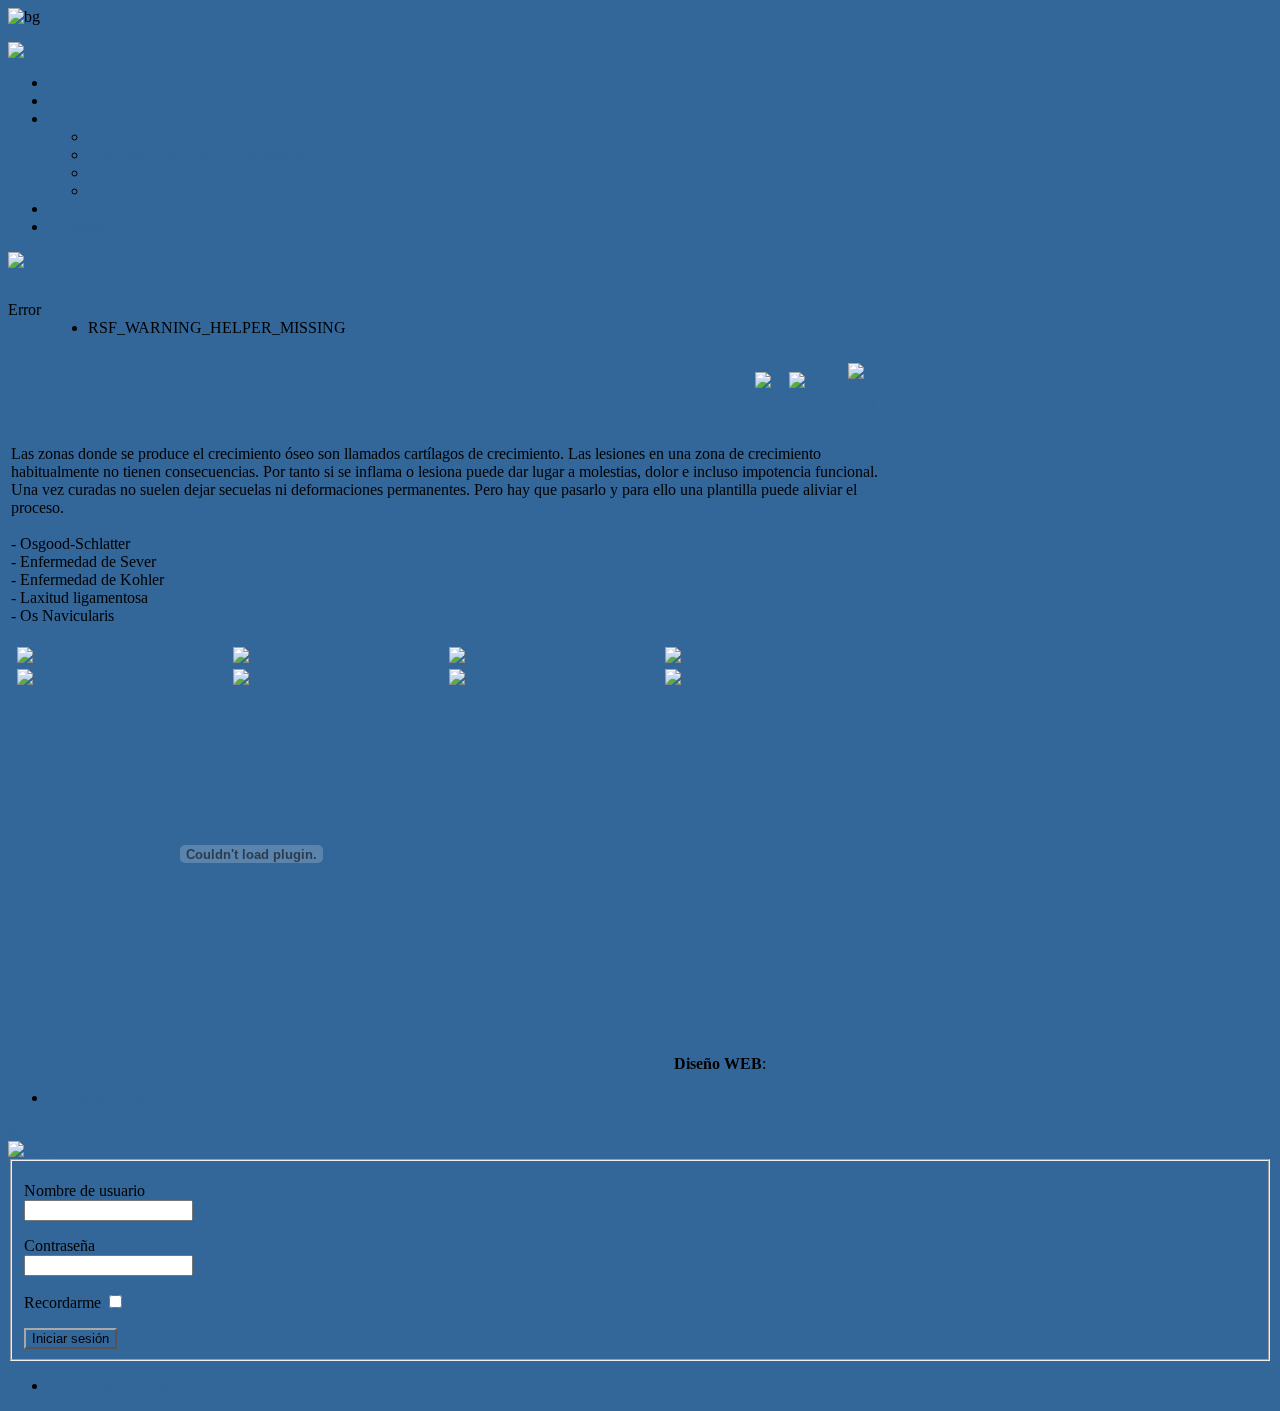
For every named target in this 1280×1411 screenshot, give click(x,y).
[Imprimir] (816, 396)
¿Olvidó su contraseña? (121, 1385)
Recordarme (62, 1302)
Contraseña (59, 1245)
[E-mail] (861, 405)
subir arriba (43, 1131)
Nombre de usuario (84, 1190)
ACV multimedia (823, 1063)
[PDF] (770, 396)
